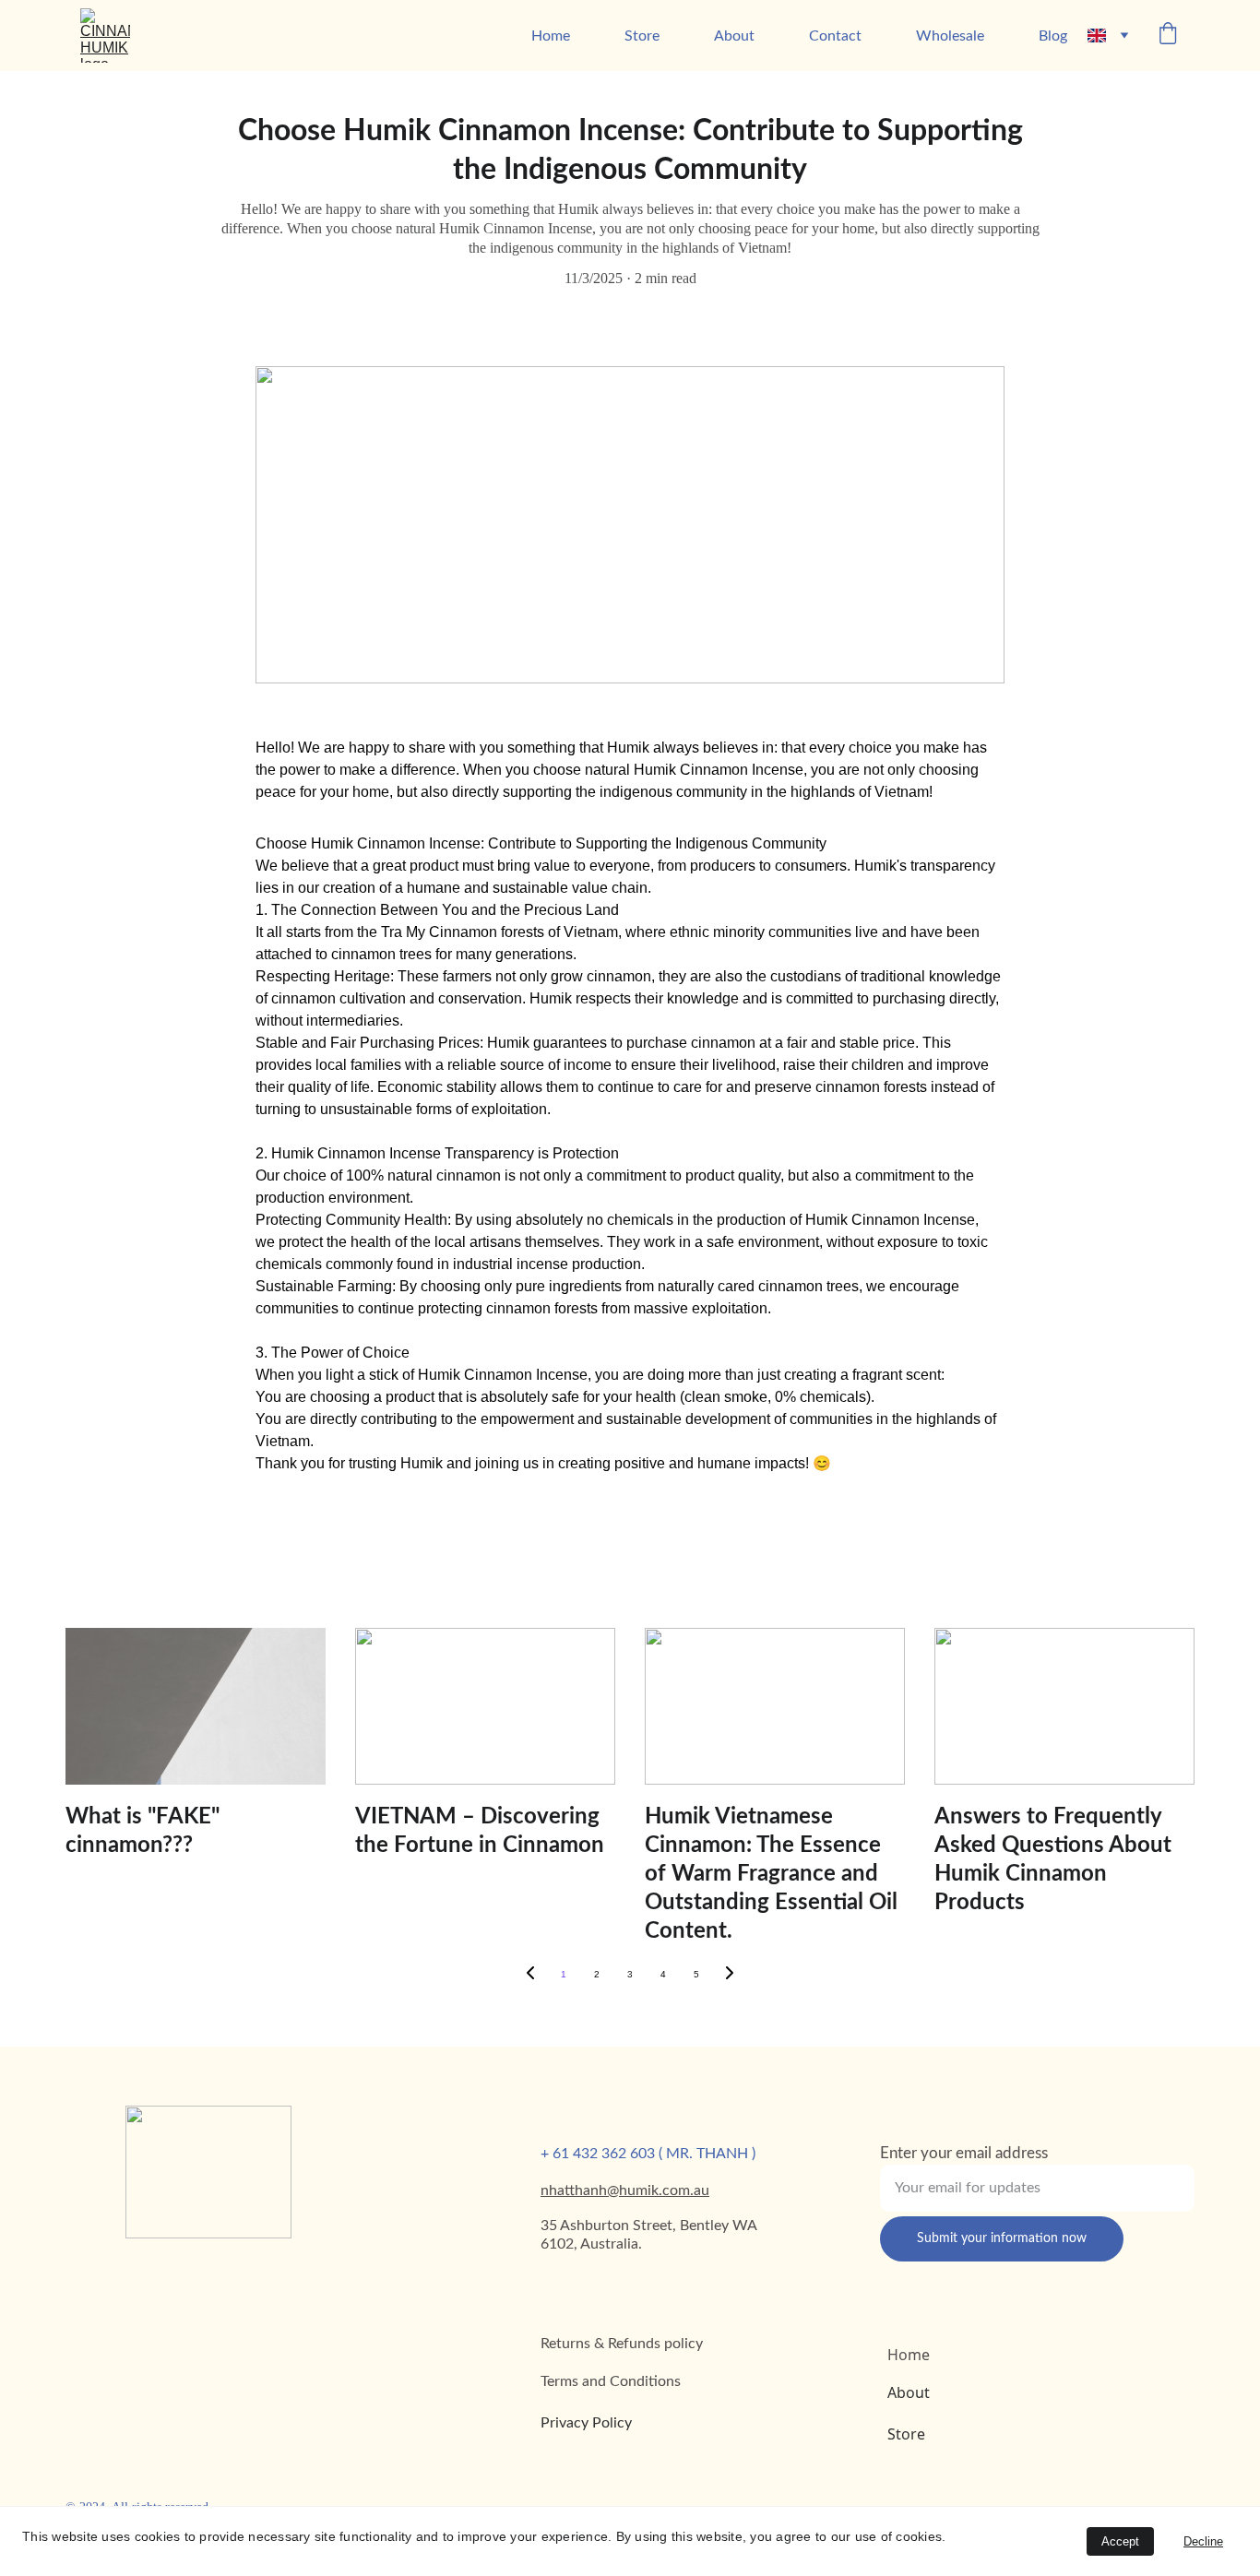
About (734, 36)
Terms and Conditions (611, 2381)
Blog (1053, 36)
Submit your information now (1002, 2238)
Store (642, 36)
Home (551, 36)
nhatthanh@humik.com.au (625, 2190)
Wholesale (950, 36)
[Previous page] (530, 1975)
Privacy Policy (586, 2423)
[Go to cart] (1168, 36)
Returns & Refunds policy (622, 2344)
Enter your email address (964, 2153)
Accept (1120, 2541)
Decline (1203, 2541)
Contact (835, 36)
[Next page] (730, 1975)
